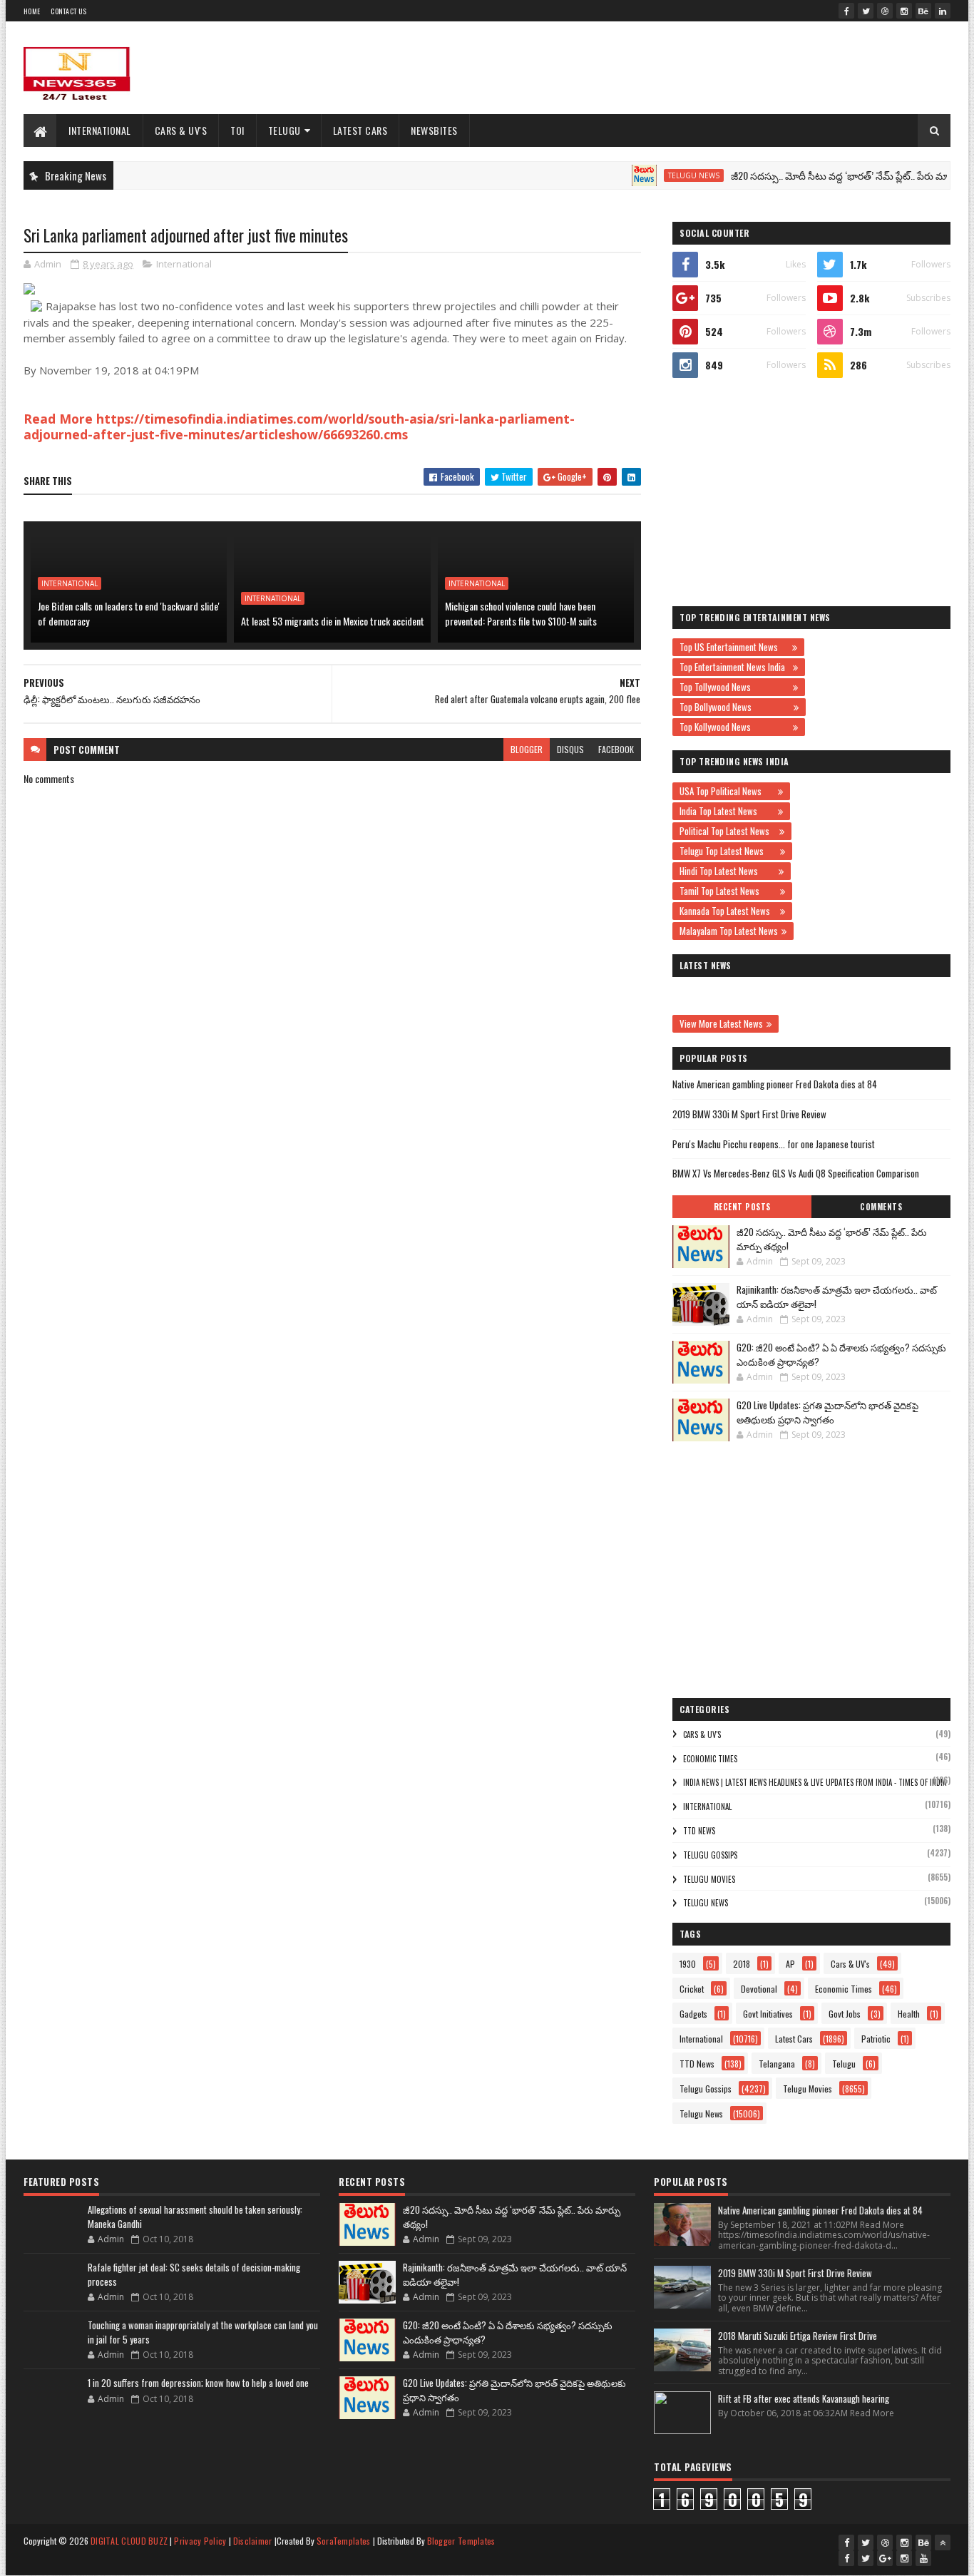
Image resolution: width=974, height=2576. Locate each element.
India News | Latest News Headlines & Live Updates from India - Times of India (815, 1782)
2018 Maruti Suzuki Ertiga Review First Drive (798, 2336)
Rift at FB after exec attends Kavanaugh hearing (804, 2398)
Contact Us (68, 11)
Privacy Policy (200, 2541)
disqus (570, 749)
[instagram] (904, 11)
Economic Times (710, 1759)
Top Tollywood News (734, 687)
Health (909, 2014)
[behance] (923, 11)
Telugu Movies (709, 1879)
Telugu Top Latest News (728, 851)
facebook (616, 749)
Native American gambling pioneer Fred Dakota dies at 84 (775, 1084)
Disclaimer (253, 2541)
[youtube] (923, 2558)
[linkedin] (943, 11)
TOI (237, 130)
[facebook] (846, 11)
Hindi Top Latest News (727, 871)
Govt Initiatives (768, 2014)
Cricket (692, 1989)
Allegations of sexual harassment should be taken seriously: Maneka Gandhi (195, 2217)
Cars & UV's (181, 130)
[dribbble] (885, 11)
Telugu (284, 130)
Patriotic (876, 2039)
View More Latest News (721, 1023)
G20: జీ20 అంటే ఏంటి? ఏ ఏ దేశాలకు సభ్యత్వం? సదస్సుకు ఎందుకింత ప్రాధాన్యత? (841, 1354)
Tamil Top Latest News (728, 891)
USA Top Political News (727, 791)
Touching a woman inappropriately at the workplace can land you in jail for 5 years (203, 2332)
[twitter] (866, 11)
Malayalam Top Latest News (729, 931)
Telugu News (657, 175)
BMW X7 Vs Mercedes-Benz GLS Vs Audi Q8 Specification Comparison (796, 1173)
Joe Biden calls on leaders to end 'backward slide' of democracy (129, 613)
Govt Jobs (845, 2014)
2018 (742, 1964)
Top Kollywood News (734, 727)
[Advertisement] (691, 68)
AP (790, 1964)
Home (32, 11)
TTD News (699, 1831)
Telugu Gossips (710, 1855)
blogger (527, 749)
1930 (688, 1964)
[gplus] (885, 2558)
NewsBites (434, 130)
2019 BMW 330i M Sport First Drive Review (749, 1114)
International (100, 130)
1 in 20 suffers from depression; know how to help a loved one (198, 2383)
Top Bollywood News (735, 707)
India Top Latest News (727, 811)
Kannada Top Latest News (728, 911)
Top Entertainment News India (734, 667)
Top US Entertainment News (734, 647)
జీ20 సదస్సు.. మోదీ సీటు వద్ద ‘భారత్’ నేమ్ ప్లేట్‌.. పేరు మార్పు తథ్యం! (824, 175)
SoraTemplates (344, 2541)
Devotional (759, 1989)
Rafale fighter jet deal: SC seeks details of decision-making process (194, 2274)
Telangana (777, 2064)
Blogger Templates (461, 2541)
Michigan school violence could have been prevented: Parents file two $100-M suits (521, 613)
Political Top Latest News (728, 831)
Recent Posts (742, 1207)
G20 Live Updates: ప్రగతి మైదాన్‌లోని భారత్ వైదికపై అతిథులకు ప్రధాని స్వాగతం (827, 1412)
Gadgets (693, 2014)
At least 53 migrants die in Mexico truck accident (333, 621)
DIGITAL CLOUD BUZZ (129, 2541)
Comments (881, 1207)
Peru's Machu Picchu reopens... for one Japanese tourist (774, 1144)
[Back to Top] (943, 2542)
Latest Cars (360, 130)
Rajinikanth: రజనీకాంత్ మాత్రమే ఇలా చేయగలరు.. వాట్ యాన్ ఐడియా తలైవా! (837, 1297)
